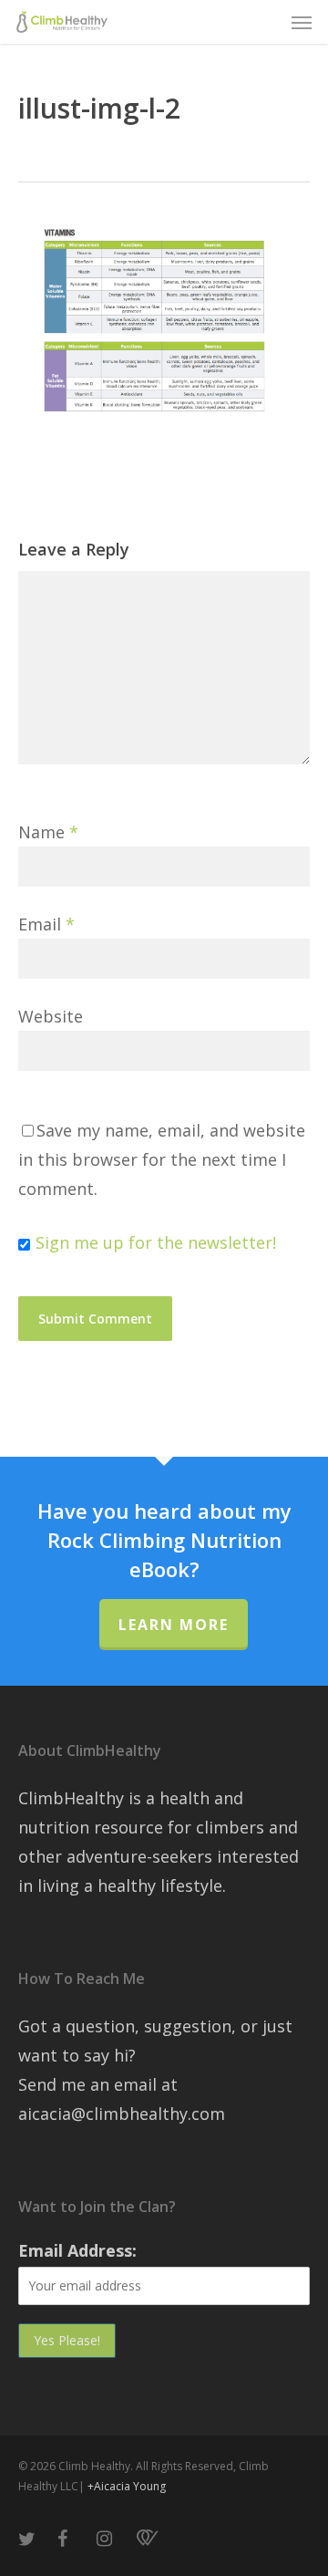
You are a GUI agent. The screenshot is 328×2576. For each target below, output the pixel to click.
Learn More (174, 1625)
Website (51, 1016)
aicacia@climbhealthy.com (122, 2114)
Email (46, 924)
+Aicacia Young (127, 2486)
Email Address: (77, 2250)
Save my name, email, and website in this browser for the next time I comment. (162, 1159)
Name (48, 832)
